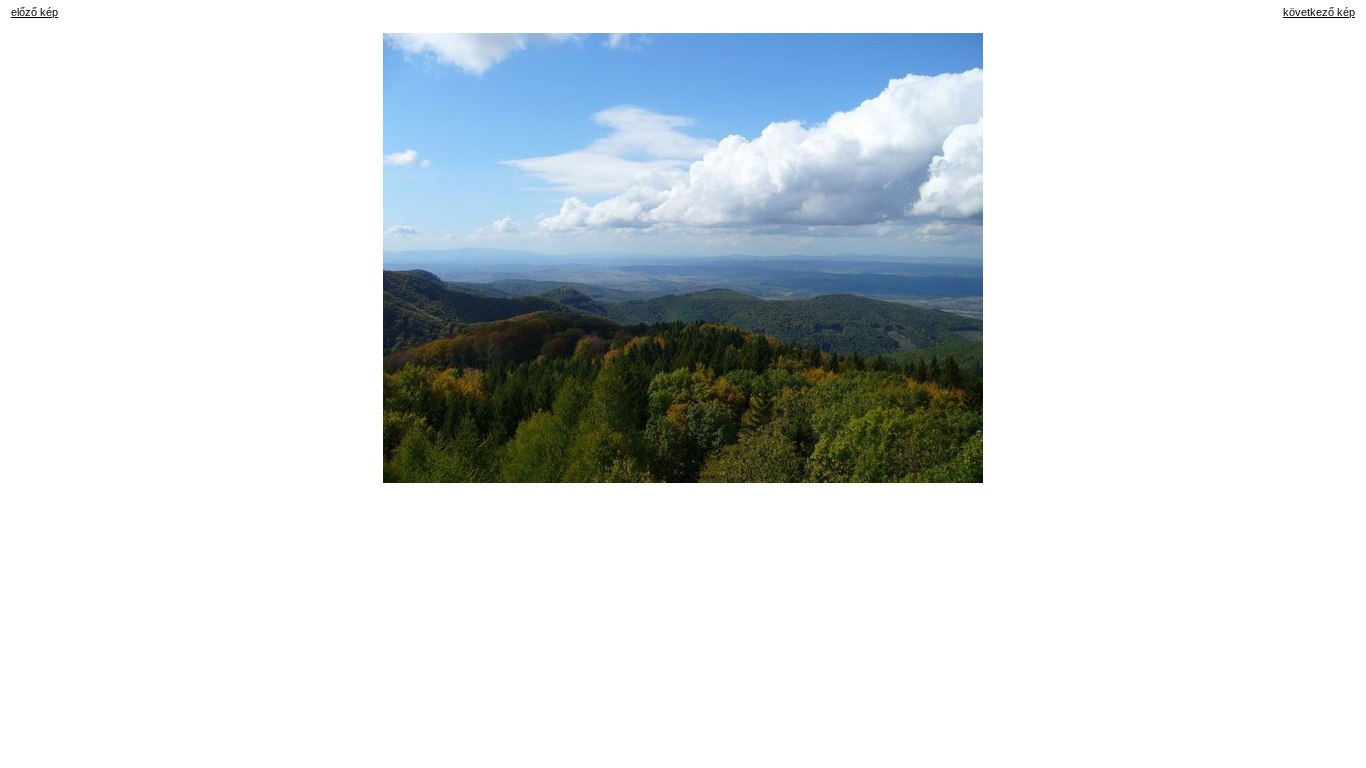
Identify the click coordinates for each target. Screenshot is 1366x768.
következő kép (1319, 12)
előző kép (34, 12)
